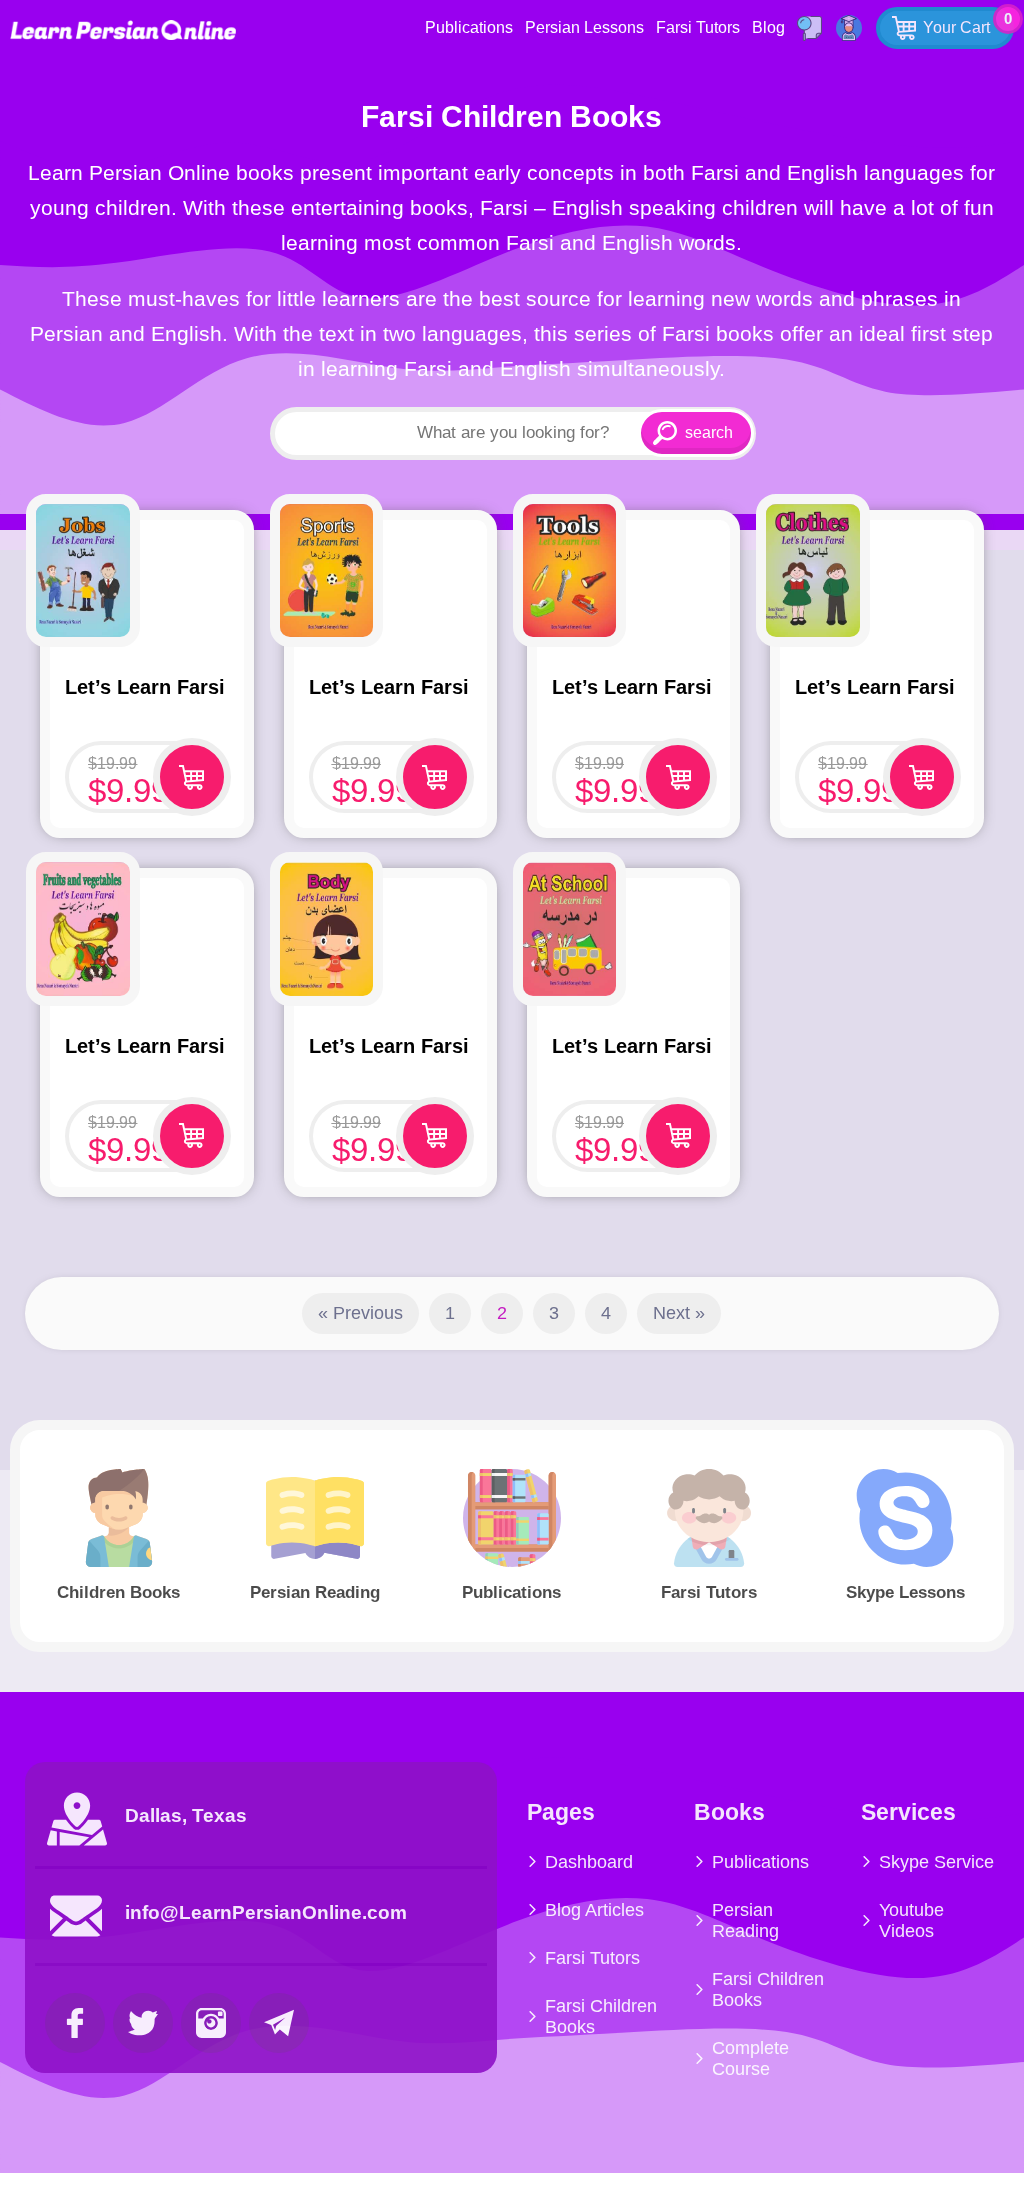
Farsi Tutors (698, 27)
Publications (469, 27)
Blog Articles (594, 1910)
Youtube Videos (911, 1920)
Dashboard (589, 1862)
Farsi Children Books (601, 2016)
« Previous (360, 1313)
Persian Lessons (584, 27)
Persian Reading (745, 1920)
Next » (679, 1313)
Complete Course (750, 2058)
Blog (768, 27)
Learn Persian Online (123, 29)
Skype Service (936, 1862)
